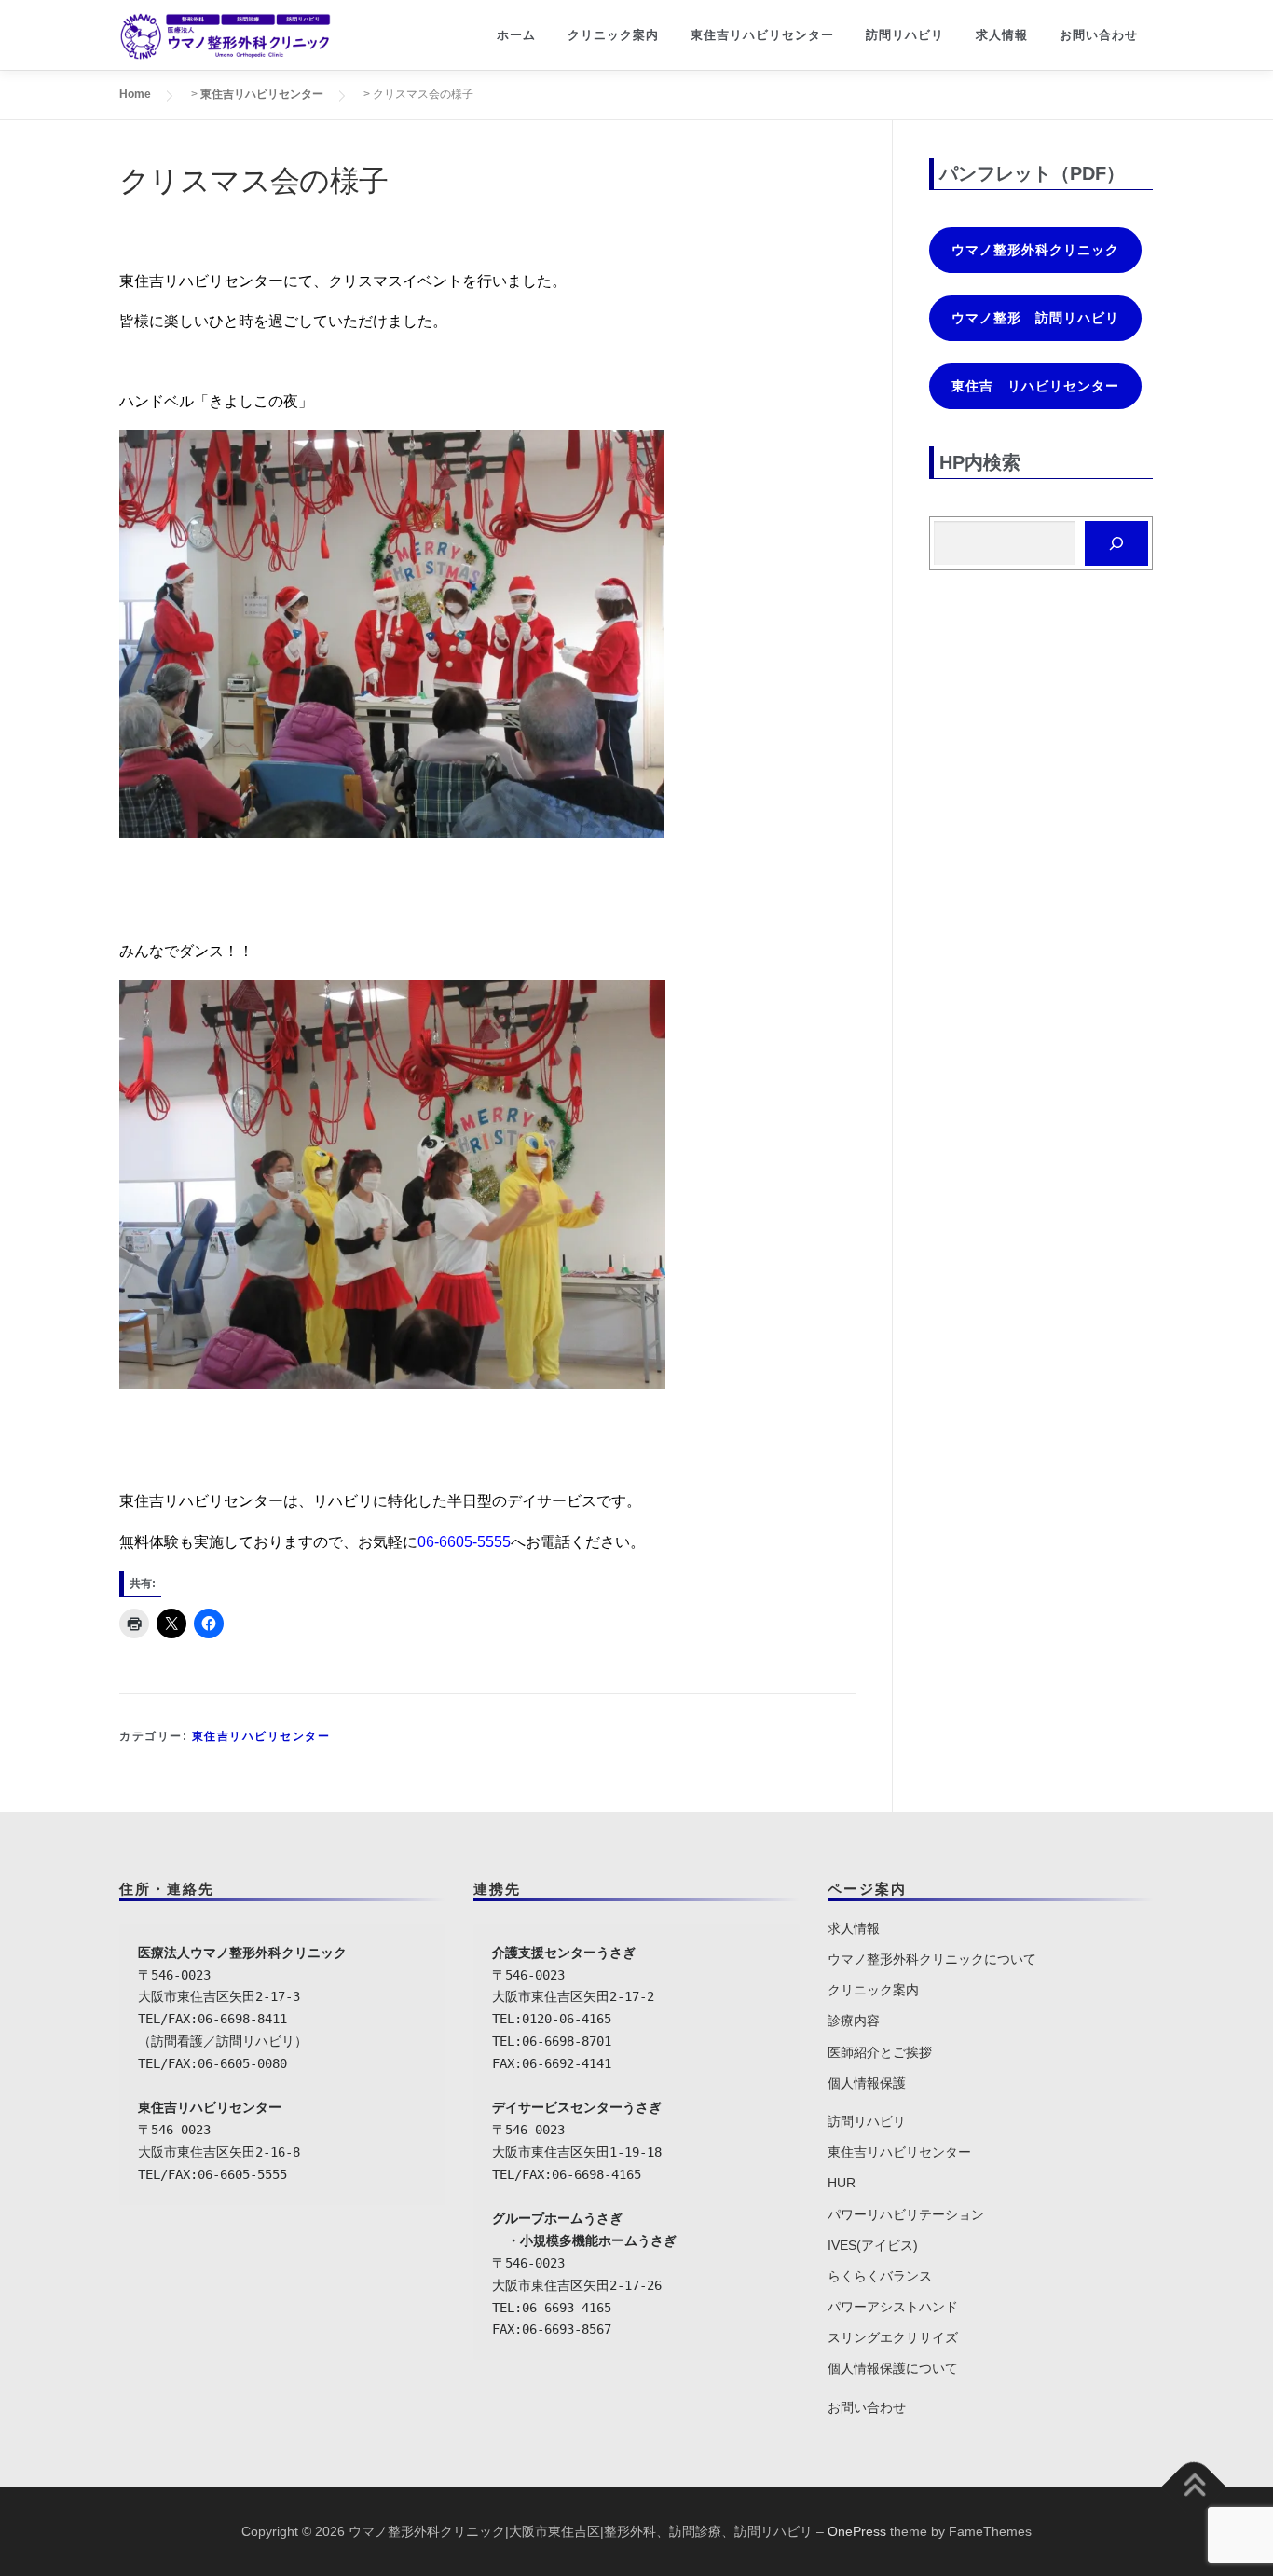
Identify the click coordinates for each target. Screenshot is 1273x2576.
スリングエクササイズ (893, 2337)
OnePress (857, 2531)
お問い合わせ (1099, 35)
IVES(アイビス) (873, 2245)
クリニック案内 (613, 35)
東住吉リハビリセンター (762, 35)
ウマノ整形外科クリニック (1035, 250)
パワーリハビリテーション (906, 2214)
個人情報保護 (867, 2083)
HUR (842, 2183)
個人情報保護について (893, 2368)
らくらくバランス (880, 2276)
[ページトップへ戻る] (1194, 2488)
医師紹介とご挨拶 (880, 2052)
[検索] (1116, 543)
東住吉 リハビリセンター (1035, 386)
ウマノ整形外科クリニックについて (932, 1959)
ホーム (516, 35)
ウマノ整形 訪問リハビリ (1035, 318)
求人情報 (1002, 35)
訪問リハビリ (905, 35)
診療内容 (854, 2021)
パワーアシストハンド (893, 2307)
